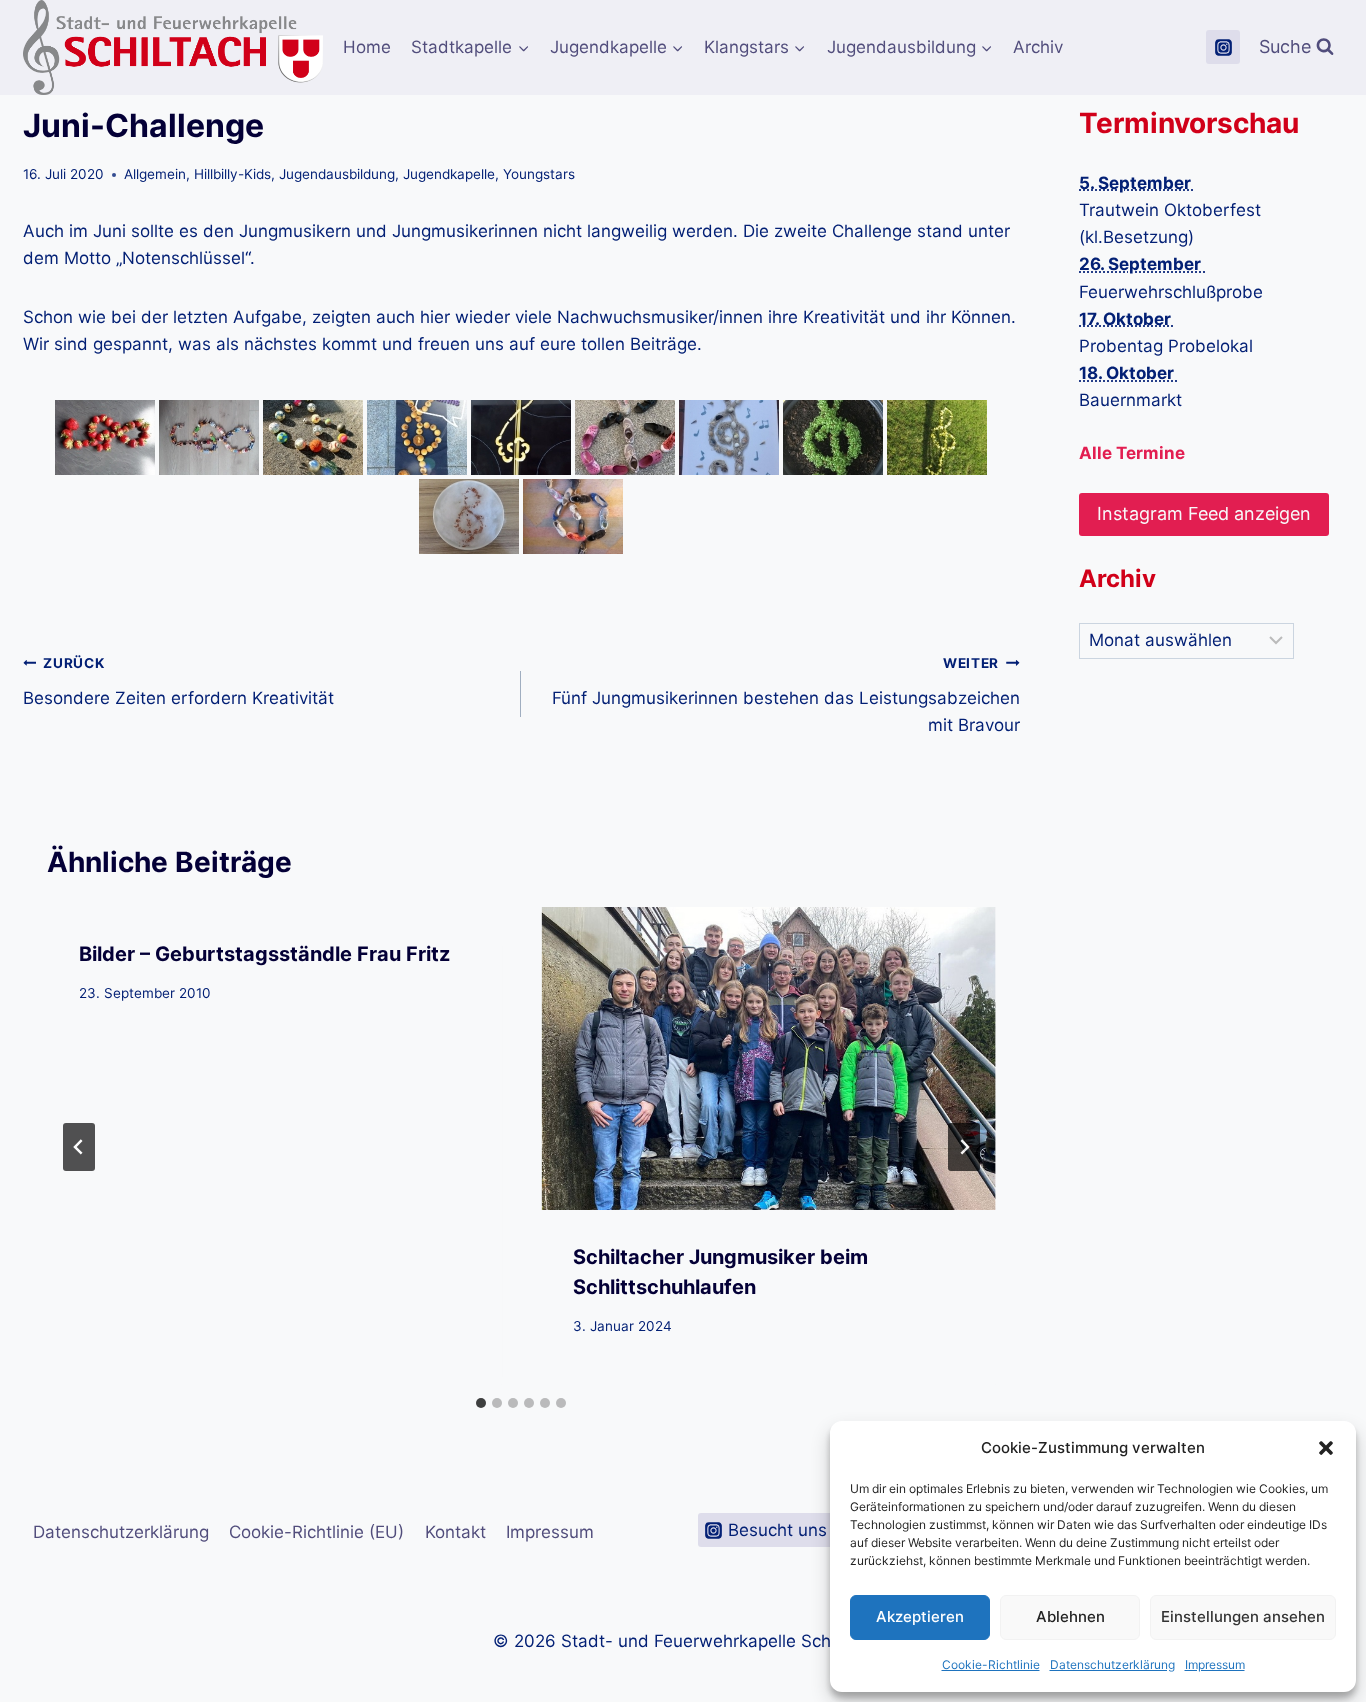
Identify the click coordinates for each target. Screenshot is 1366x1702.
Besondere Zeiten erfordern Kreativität (178, 681)
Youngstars (539, 174)
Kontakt (455, 1532)
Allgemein (155, 174)
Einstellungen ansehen (1243, 1616)
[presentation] (768, 1058)
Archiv (1038, 47)
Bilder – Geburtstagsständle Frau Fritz (264, 954)
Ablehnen (1070, 1616)
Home (367, 47)
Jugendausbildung (337, 174)
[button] (1326, 1448)
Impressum (1215, 1664)
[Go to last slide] (79, 1147)
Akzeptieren (920, 1616)
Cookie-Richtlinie (991, 1664)
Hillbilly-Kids (232, 174)
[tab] (481, 1403)
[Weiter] (964, 1147)
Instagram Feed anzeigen (1204, 513)
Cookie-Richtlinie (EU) (316, 1532)
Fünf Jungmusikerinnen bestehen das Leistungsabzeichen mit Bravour (785, 695)
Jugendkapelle (449, 174)
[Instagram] (1223, 47)
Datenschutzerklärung (1112, 1664)
